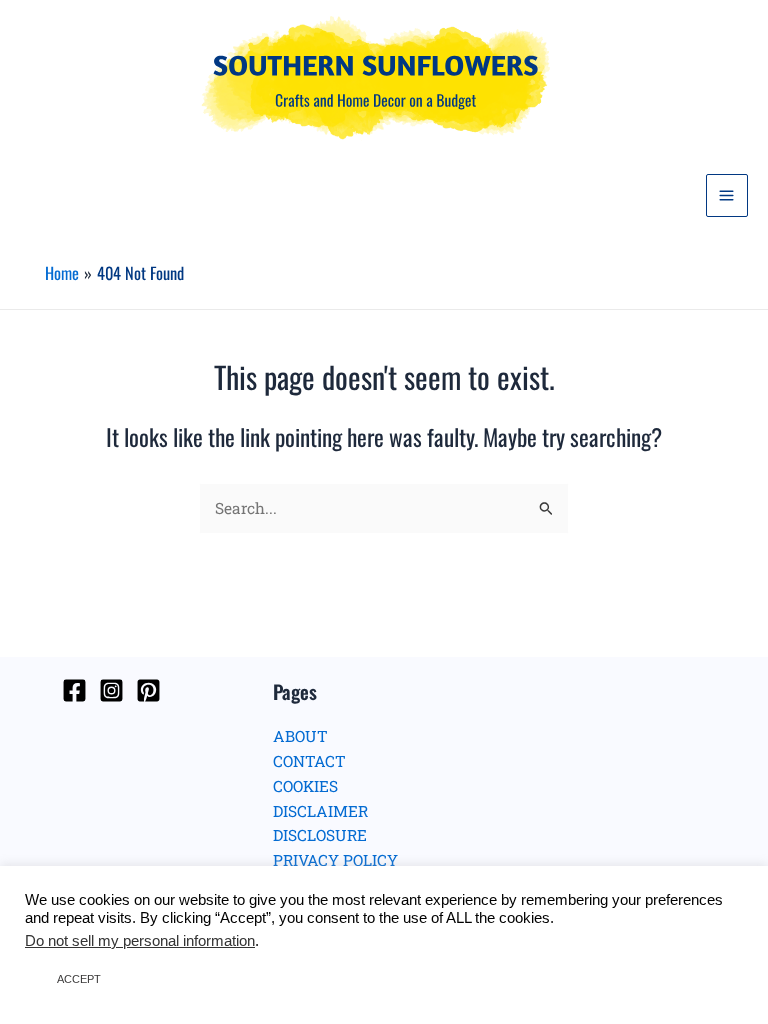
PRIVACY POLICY (335, 860)
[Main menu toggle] (727, 195)
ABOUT (300, 736)
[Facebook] (74, 690)
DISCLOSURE (320, 835)
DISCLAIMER (320, 811)
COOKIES (305, 786)
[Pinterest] (148, 690)
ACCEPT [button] (79, 979)
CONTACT (309, 761)
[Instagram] (111, 690)
